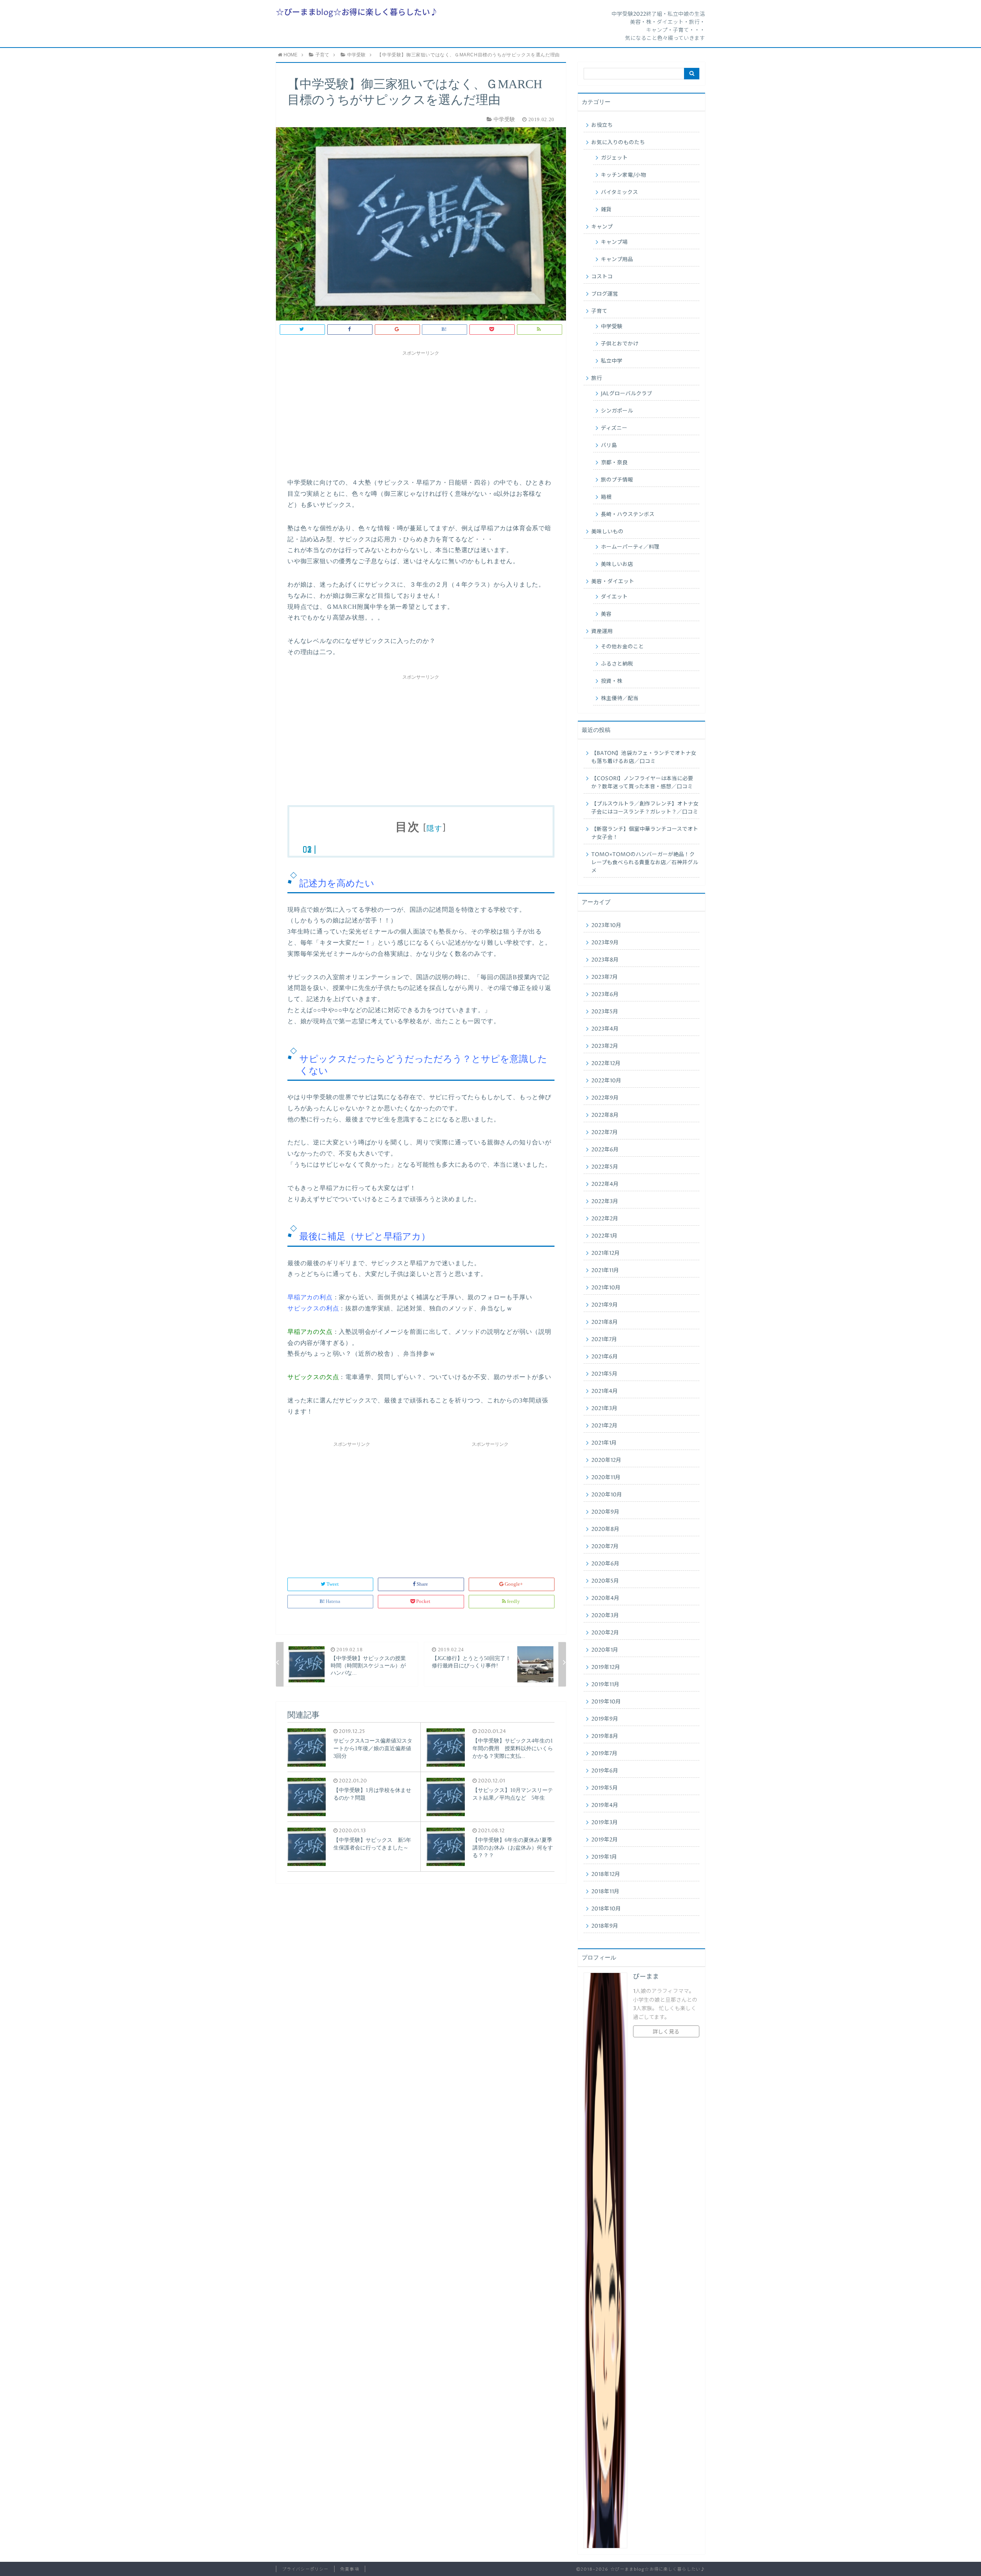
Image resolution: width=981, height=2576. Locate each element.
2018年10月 (606, 1909)
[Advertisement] (421, 412)
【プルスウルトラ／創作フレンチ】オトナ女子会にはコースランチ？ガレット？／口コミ (645, 808)
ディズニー (614, 428)
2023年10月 (606, 926)
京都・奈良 (614, 463)
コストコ (602, 277)
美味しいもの (607, 532)
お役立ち (602, 125)
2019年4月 (605, 1805)
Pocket (423, 1601)
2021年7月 (604, 1340)
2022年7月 (605, 1133)
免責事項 (349, 2569)
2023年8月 (605, 960)
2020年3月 (605, 1616)
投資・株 (612, 681)
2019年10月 (606, 1702)
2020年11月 (606, 1478)
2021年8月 (605, 1322)
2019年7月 (604, 1754)
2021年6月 (605, 1357)
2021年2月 (604, 1426)
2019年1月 (604, 1857)
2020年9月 (605, 1512)
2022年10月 (606, 1081)
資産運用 (602, 631)
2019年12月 (606, 1667)
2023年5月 (605, 1012)
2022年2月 (605, 1219)
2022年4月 (605, 1184)
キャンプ (602, 227)
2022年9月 (605, 1098)
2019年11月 (605, 1685)
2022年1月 (604, 1236)
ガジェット (614, 158)
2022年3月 (605, 1202)
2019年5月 (605, 1788)
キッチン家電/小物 (623, 175)
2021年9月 (605, 1305)
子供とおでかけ (620, 344)
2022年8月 (605, 1115)
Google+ (514, 1584)
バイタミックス (619, 192)
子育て (599, 311)
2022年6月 (605, 1150)
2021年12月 (605, 1253)
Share (422, 1584)
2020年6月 (605, 1564)
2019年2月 (605, 1840)
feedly (513, 1601)
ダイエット (614, 597)
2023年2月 (605, 1046)
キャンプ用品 (617, 260)
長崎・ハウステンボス (628, 515)
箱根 (606, 497)
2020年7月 (605, 1547)
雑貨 (606, 210)
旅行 (597, 378)
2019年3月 (605, 1823)
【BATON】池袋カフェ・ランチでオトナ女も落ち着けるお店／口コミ (644, 757)
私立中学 (612, 361)
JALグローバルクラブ (627, 394)
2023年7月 (605, 977)
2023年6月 (605, 995)
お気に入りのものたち (618, 143)
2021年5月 (604, 1374)
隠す (434, 828)
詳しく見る (666, 2032)
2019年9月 (605, 1719)
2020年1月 (605, 1650)
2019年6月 (605, 1771)
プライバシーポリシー (305, 2569)
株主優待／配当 (620, 699)
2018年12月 (606, 1874)
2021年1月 (604, 1443)
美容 (606, 614)
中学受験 (612, 327)
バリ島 (609, 445)
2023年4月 (605, 1029)
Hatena (333, 1601)
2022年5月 (605, 1167)
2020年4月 (605, 1598)
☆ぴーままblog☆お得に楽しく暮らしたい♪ (357, 13)
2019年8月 (605, 1736)
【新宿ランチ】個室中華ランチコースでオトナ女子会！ (645, 833)
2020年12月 (606, 1460)
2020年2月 (605, 1633)
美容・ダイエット (613, 582)
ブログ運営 (605, 294)
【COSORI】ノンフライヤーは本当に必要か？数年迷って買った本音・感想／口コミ (642, 783)
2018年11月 (605, 1892)
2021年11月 (605, 1271)
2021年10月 (606, 1288)
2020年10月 (607, 1495)
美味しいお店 (617, 564)
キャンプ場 (614, 242)
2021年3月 (604, 1409)
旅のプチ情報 (617, 480)
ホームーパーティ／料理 (630, 547)
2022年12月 (606, 1064)
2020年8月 (605, 1529)
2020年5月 (605, 1581)
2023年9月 (605, 943)
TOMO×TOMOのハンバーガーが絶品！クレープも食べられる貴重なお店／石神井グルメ (645, 863)
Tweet (333, 1584)
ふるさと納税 (617, 664)
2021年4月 (605, 1391)
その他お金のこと (622, 647)
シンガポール (617, 411)
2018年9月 (605, 1926)
